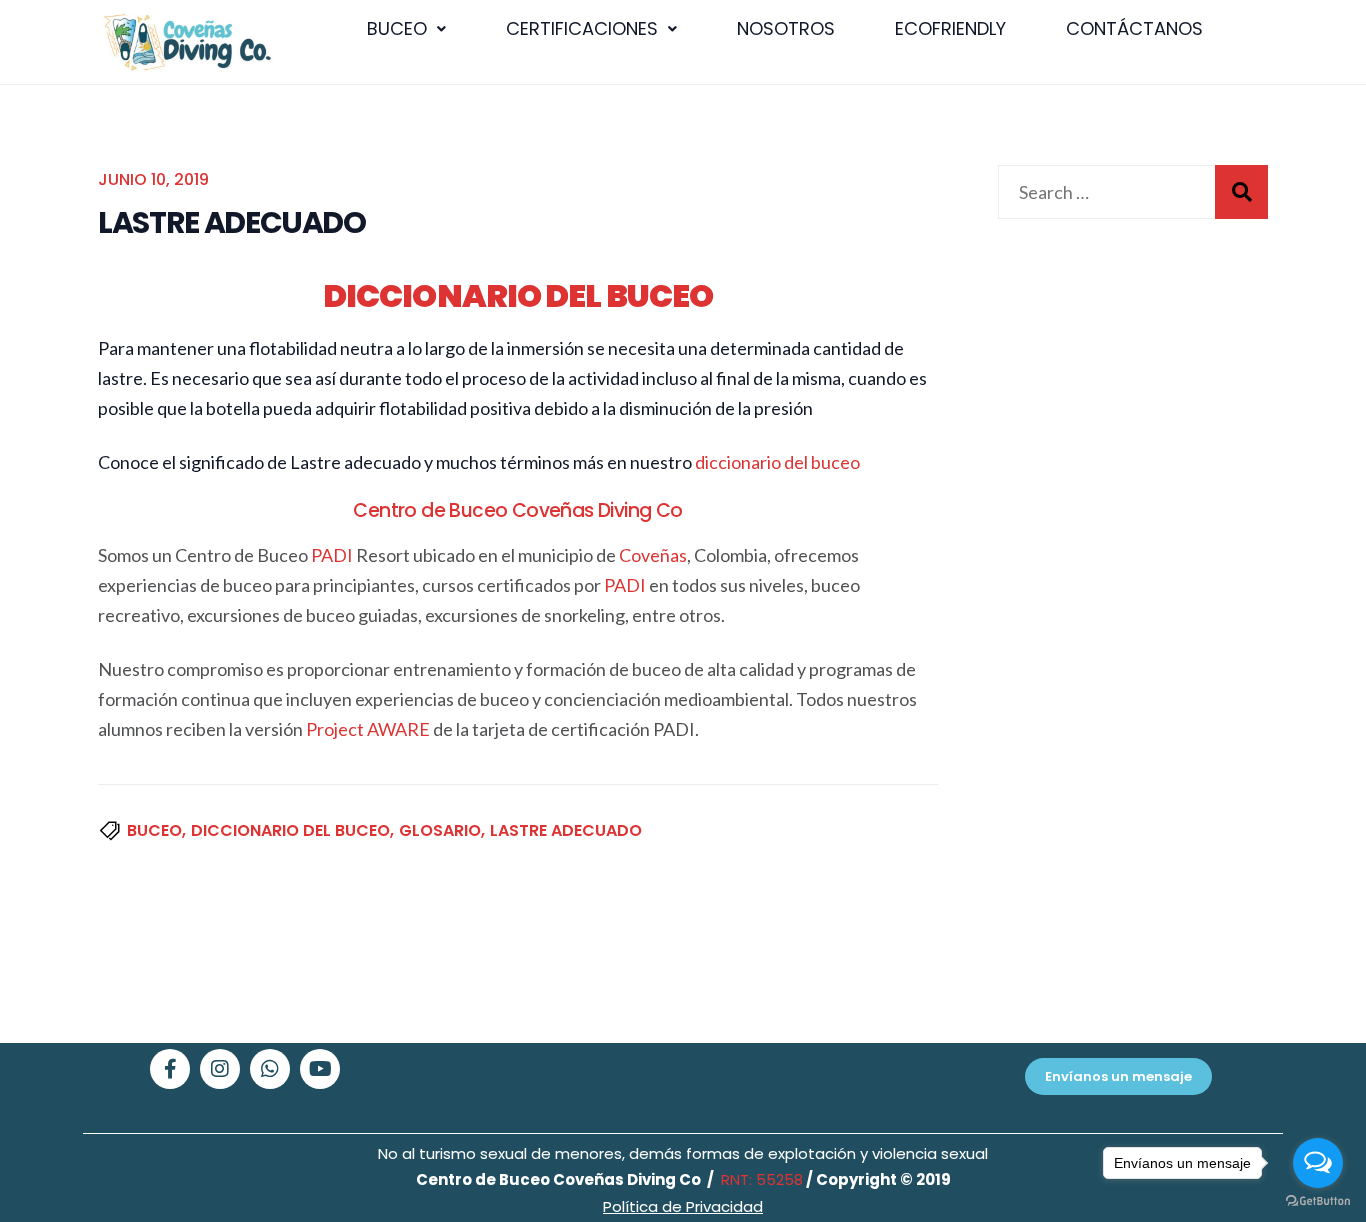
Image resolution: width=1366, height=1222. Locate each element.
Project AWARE (368, 729)
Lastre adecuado (566, 830)
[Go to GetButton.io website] (1318, 1201)
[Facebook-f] (170, 1069)
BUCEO (397, 28)
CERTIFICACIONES (582, 28)
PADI (332, 555)
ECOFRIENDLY (950, 28)
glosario (440, 830)
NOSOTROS (786, 28)
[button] (406, 29)
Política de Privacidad (683, 1206)
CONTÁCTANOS (1134, 28)
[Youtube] (320, 1069)
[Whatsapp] (270, 1069)
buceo (154, 830)
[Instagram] (220, 1069)
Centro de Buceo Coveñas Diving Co (517, 510)
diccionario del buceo (777, 462)
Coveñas (653, 555)
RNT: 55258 (760, 1179)
